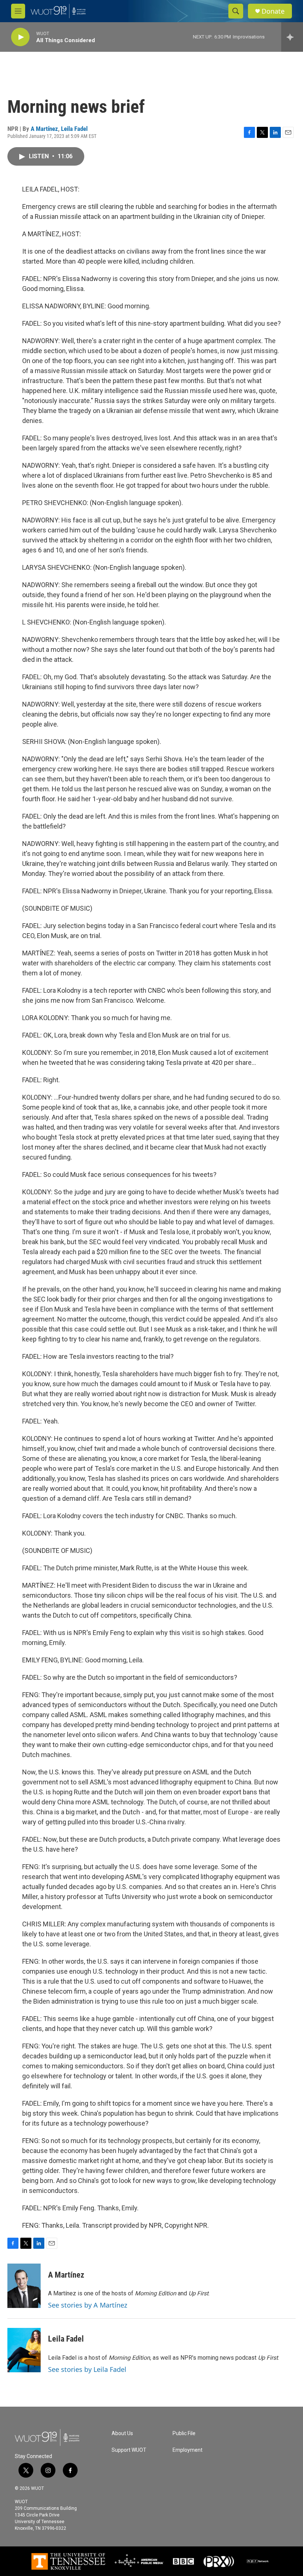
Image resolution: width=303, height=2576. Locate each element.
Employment (188, 2450)
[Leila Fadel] (24, 2350)
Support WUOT (129, 2450)
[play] (20, 37)
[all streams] (292, 37)
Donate (273, 11)
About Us (122, 2433)
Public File (184, 2433)
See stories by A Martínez (88, 2305)
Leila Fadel (74, 129)
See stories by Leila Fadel (87, 2369)
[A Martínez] (24, 2286)
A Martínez (44, 129)
